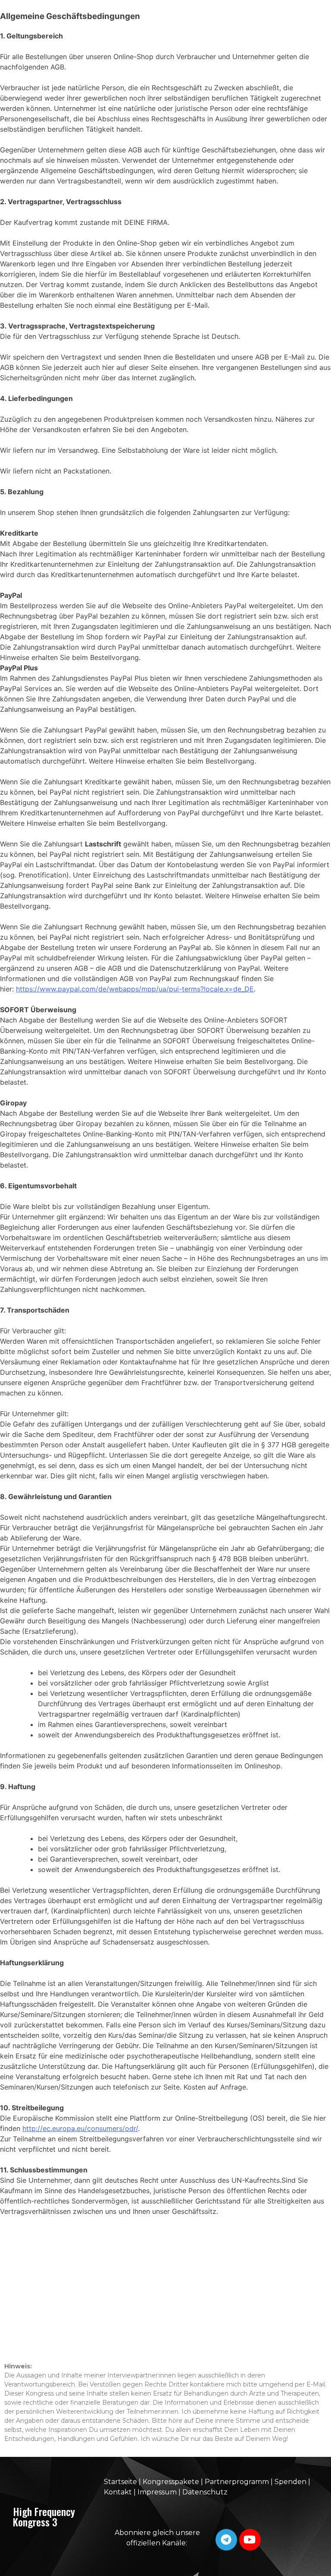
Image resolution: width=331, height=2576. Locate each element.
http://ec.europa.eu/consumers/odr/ (80, 2128)
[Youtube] (250, 2540)
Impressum (157, 2492)
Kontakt (118, 2492)
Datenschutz (205, 2492)
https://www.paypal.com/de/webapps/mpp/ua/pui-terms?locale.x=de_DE (135, 989)
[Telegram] (226, 2540)
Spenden (290, 2482)
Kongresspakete (172, 2482)
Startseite (120, 2482)
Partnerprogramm (237, 2482)
